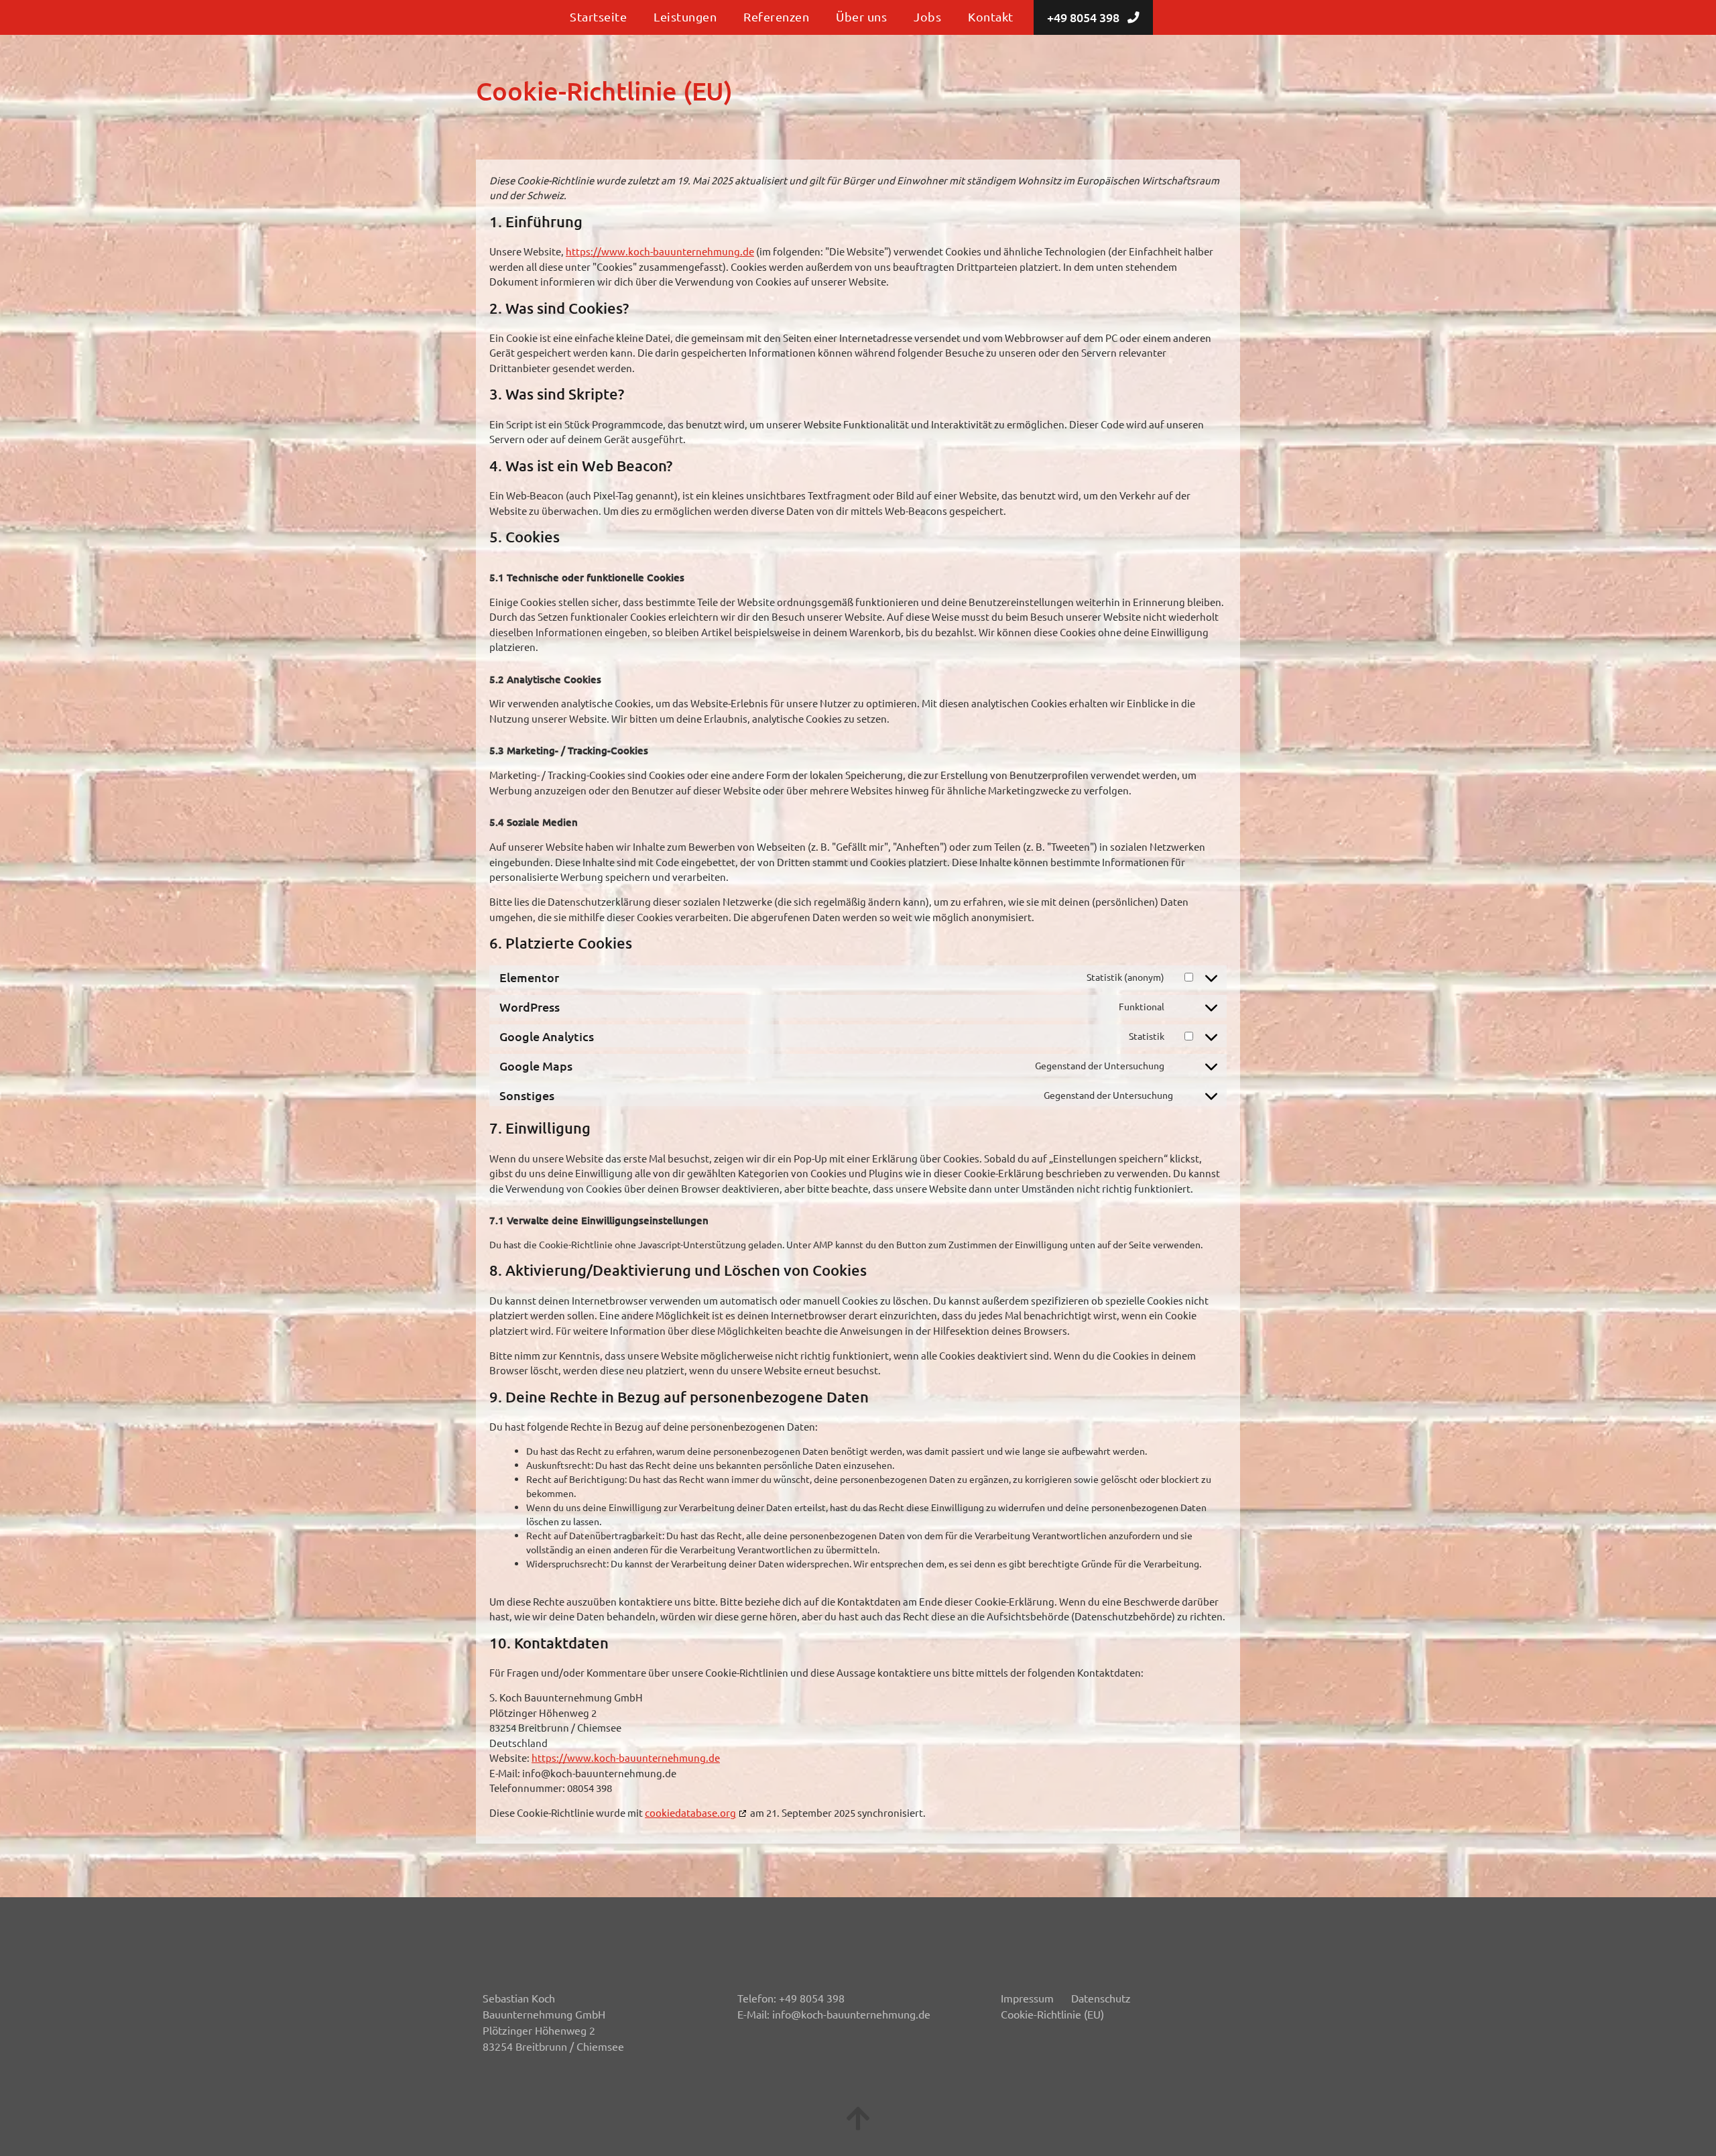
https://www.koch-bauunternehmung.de (660, 251)
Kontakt (991, 16)
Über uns (861, 16)
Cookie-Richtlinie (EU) (1052, 2014)
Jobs (927, 16)
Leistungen (685, 16)
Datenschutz (1101, 1998)
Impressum (1027, 1998)
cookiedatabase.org (690, 1812)
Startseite (598, 16)
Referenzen (776, 16)
